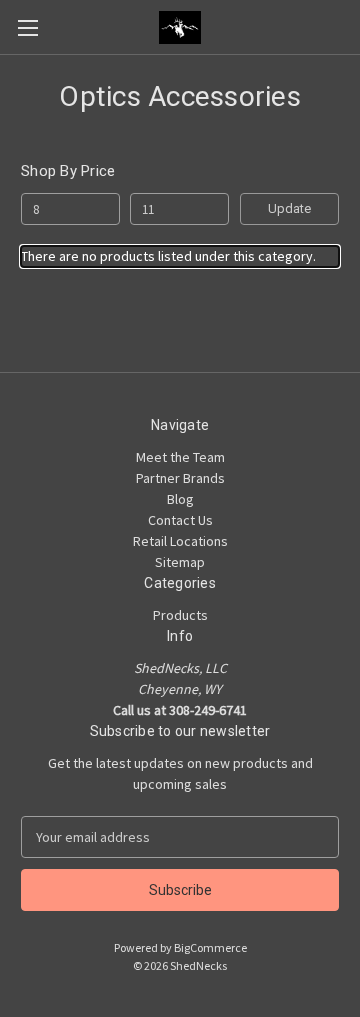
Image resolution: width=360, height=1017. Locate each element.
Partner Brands (180, 478)
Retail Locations (180, 541)
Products (180, 615)
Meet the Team (180, 457)
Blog (180, 499)
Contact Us (180, 520)
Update (289, 208)
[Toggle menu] (27, 27)
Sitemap (180, 562)
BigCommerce (210, 947)
